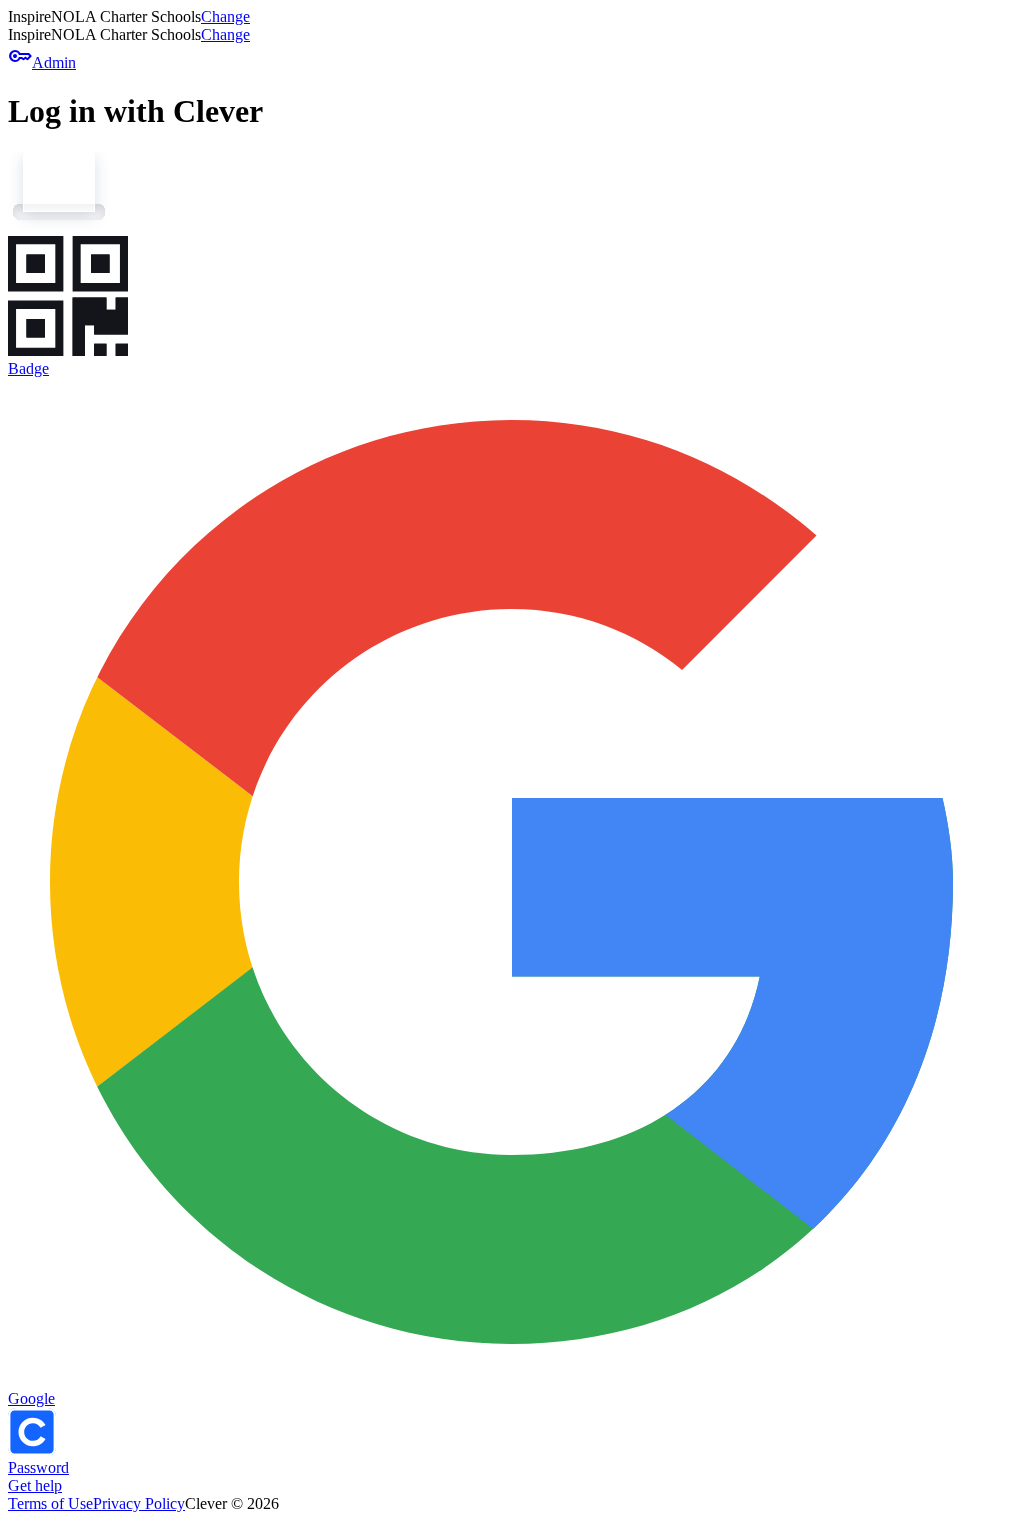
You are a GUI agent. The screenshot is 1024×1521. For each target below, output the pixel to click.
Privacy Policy (139, 1503)
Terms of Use (50, 1503)
